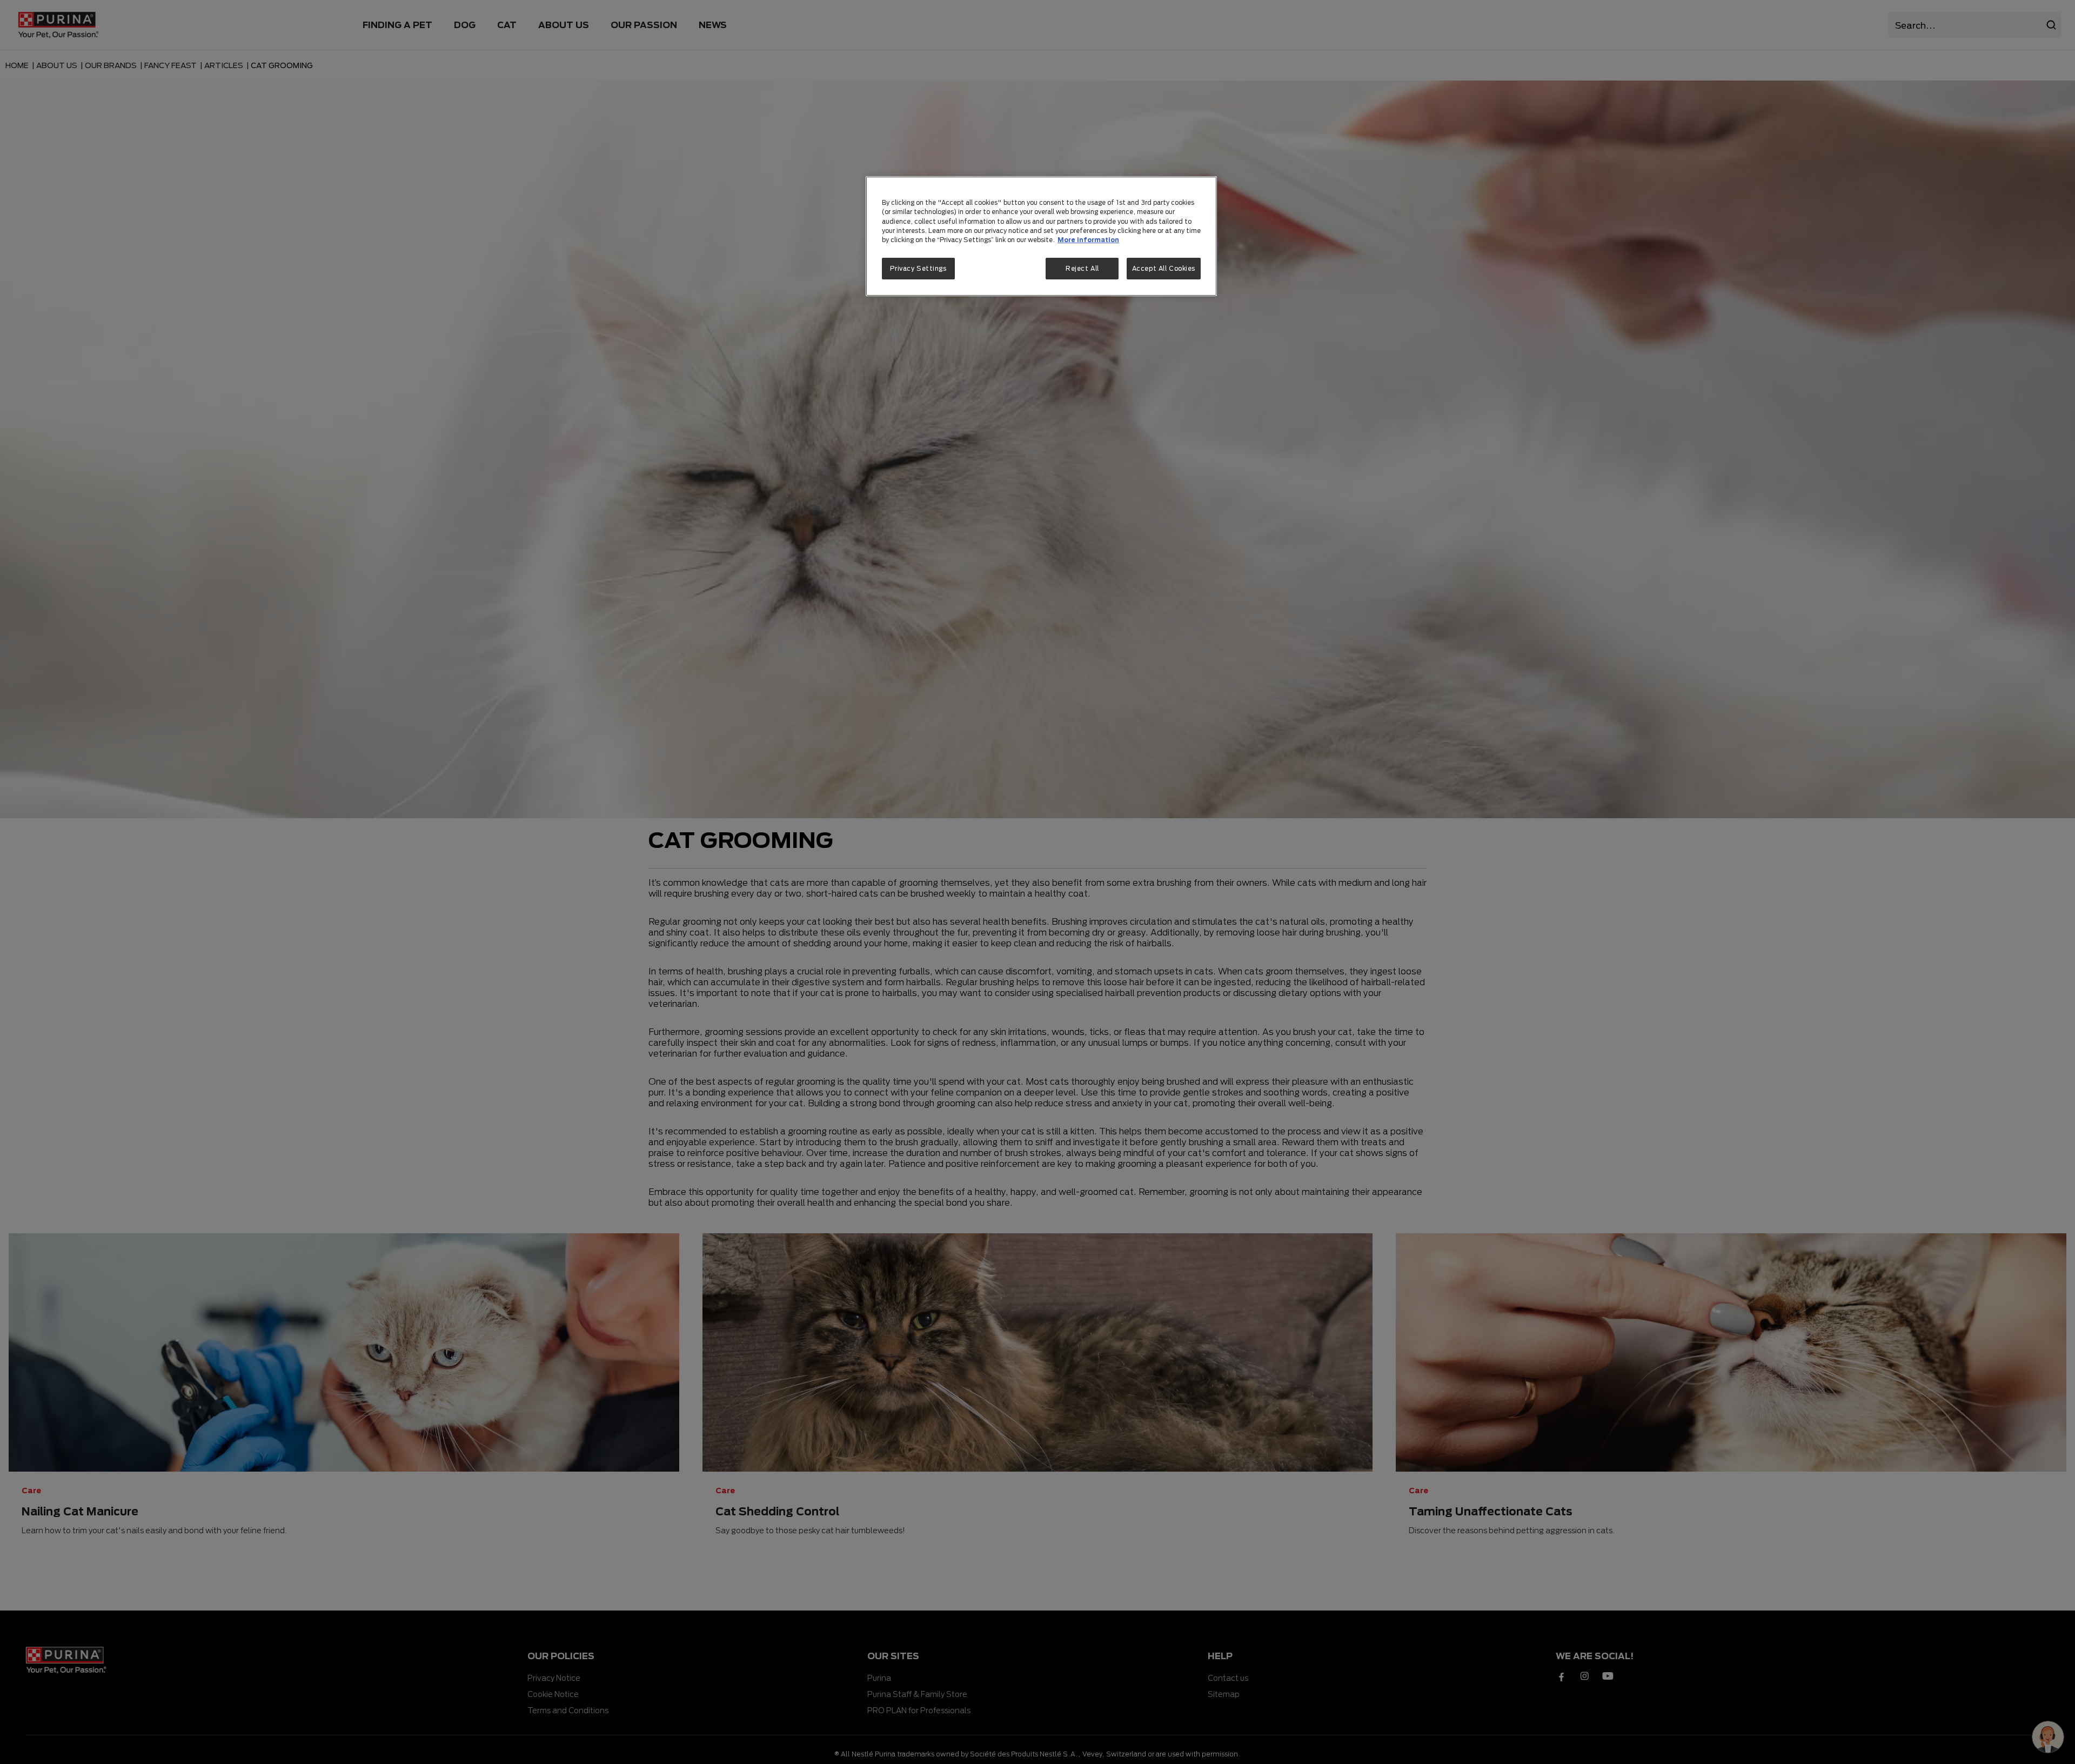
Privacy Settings (918, 268)
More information (1088, 240)
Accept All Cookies (1164, 268)
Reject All (1082, 268)
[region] (1041, 236)
